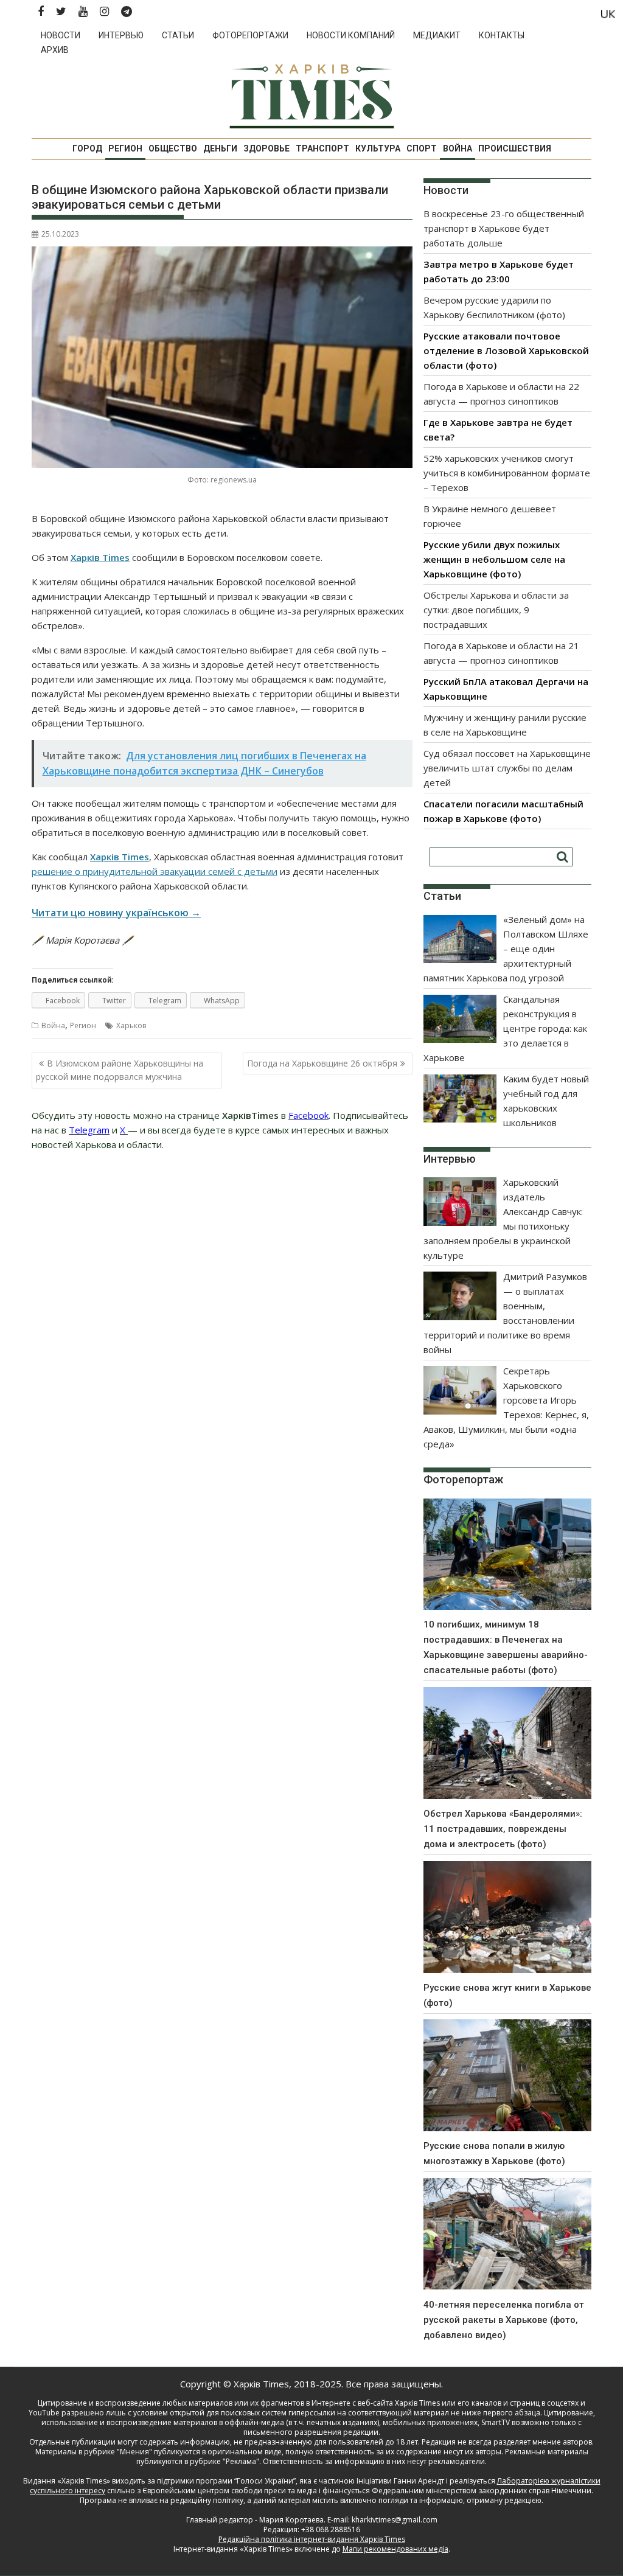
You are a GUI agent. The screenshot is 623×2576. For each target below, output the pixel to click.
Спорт (422, 148)
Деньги (220, 148)
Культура (378, 148)
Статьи (178, 35)
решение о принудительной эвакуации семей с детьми (155, 871)
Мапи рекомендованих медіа (395, 2549)
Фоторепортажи (250, 35)
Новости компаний (351, 35)
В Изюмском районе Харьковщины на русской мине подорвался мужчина (120, 1070)
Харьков (131, 1025)
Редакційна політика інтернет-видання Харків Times (312, 2539)
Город (87, 148)
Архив (55, 50)
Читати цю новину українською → (116, 913)
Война (458, 148)
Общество (173, 148)
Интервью (121, 35)
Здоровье (266, 148)
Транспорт (322, 148)
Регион (125, 148)
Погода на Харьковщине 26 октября (322, 1063)
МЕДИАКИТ (437, 35)
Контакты (502, 35)
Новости (61, 35)
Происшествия (515, 148)
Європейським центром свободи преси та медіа (231, 2491)
